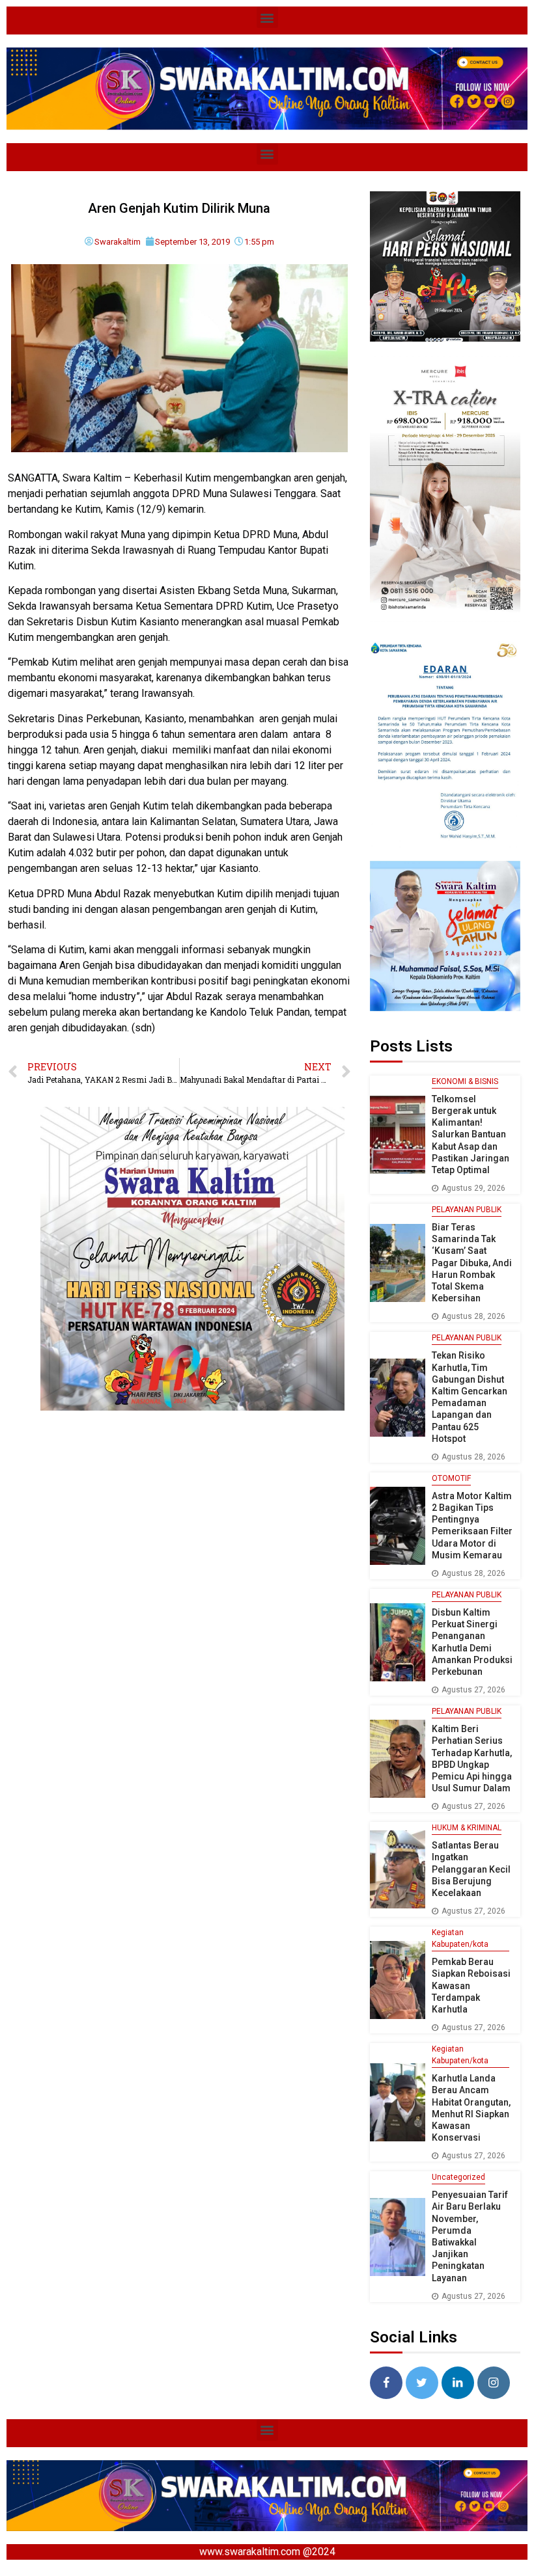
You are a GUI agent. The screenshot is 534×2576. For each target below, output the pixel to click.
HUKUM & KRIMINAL (467, 1828)
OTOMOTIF (451, 1478)
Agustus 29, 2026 (473, 1188)
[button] (267, 17)
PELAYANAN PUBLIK (467, 1210)
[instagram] (494, 2383)
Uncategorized (458, 2177)
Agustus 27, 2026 (473, 1690)
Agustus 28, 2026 (473, 1316)
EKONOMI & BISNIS (465, 1081)
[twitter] (422, 2383)
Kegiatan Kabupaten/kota (460, 1938)
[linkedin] (458, 2383)
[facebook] (386, 2383)
